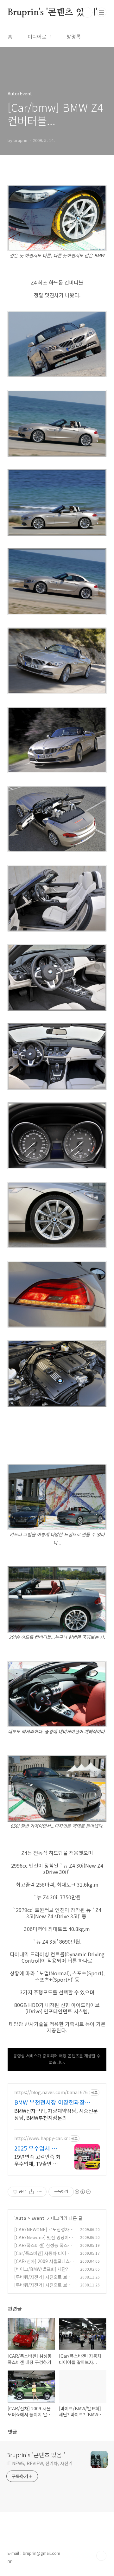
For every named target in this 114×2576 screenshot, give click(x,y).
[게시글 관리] (39, 2192)
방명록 (74, 36)
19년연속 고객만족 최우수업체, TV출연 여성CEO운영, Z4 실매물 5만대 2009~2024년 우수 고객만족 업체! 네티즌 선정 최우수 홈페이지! (37, 2160)
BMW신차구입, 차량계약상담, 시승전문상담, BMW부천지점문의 (56, 2114)
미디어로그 (39, 36)
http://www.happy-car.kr (41, 2138)
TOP (101, 2556)
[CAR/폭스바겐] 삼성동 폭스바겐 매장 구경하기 (43, 2249)
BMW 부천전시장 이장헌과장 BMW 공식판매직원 (50, 2102)
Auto (21, 2218)
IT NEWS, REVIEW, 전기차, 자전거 (39, 2463)
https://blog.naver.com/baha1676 (51, 2092)
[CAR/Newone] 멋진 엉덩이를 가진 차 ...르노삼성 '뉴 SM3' (44, 2241)
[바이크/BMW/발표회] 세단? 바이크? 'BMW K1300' (44, 2272)
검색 (87, 13)
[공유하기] (32, 2192)
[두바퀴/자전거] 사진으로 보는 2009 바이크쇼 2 (43, 2280)
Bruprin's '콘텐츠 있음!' (52, 13)
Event (38, 2218)
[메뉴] (102, 12)
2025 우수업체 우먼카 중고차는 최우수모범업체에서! (37, 2148)
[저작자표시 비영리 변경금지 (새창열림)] (82, 2192)
